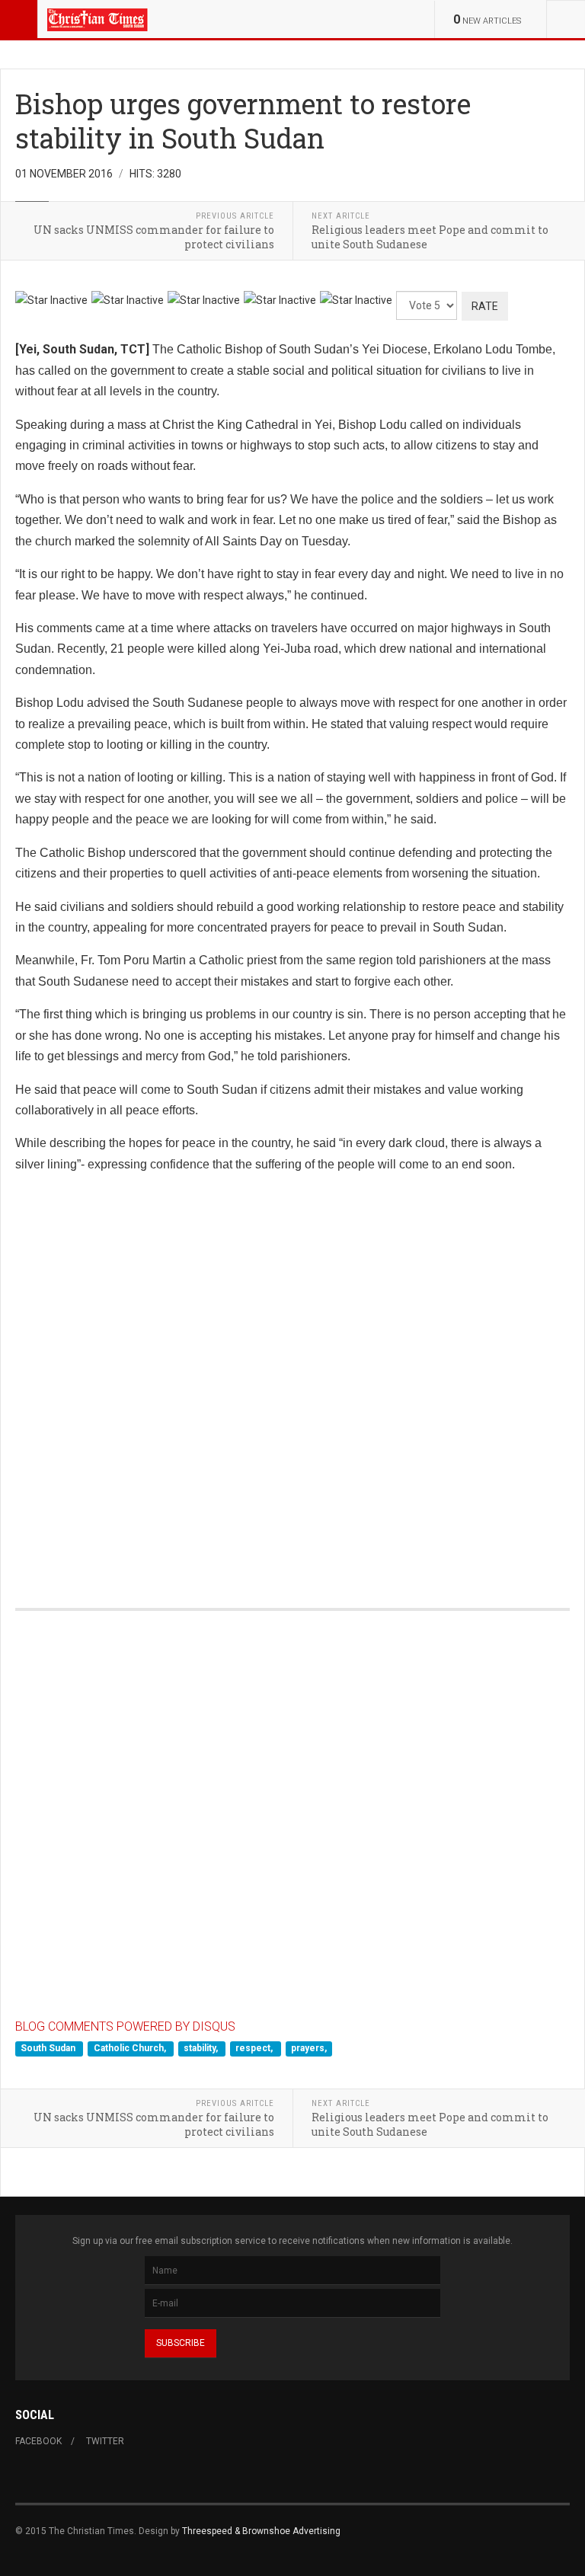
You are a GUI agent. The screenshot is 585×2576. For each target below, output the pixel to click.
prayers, (309, 2048)
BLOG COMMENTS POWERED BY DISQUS (125, 2026)
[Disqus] (292, 1374)
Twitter (105, 2441)
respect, (255, 2048)
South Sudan (49, 2048)
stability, (202, 2048)
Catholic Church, (131, 2048)
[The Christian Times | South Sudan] (98, 19)
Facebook (38, 2441)
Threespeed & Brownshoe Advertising (261, 2531)
